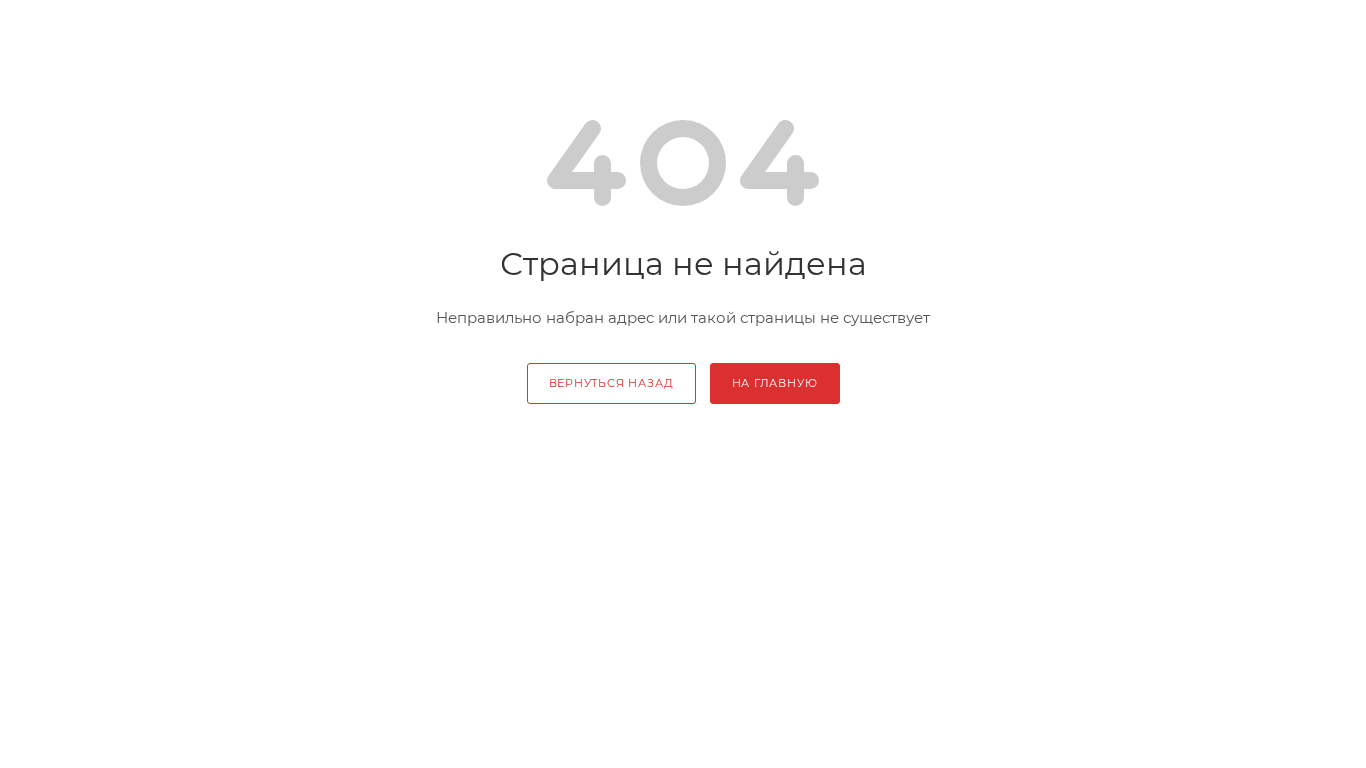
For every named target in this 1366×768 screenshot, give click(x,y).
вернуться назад (611, 383)
